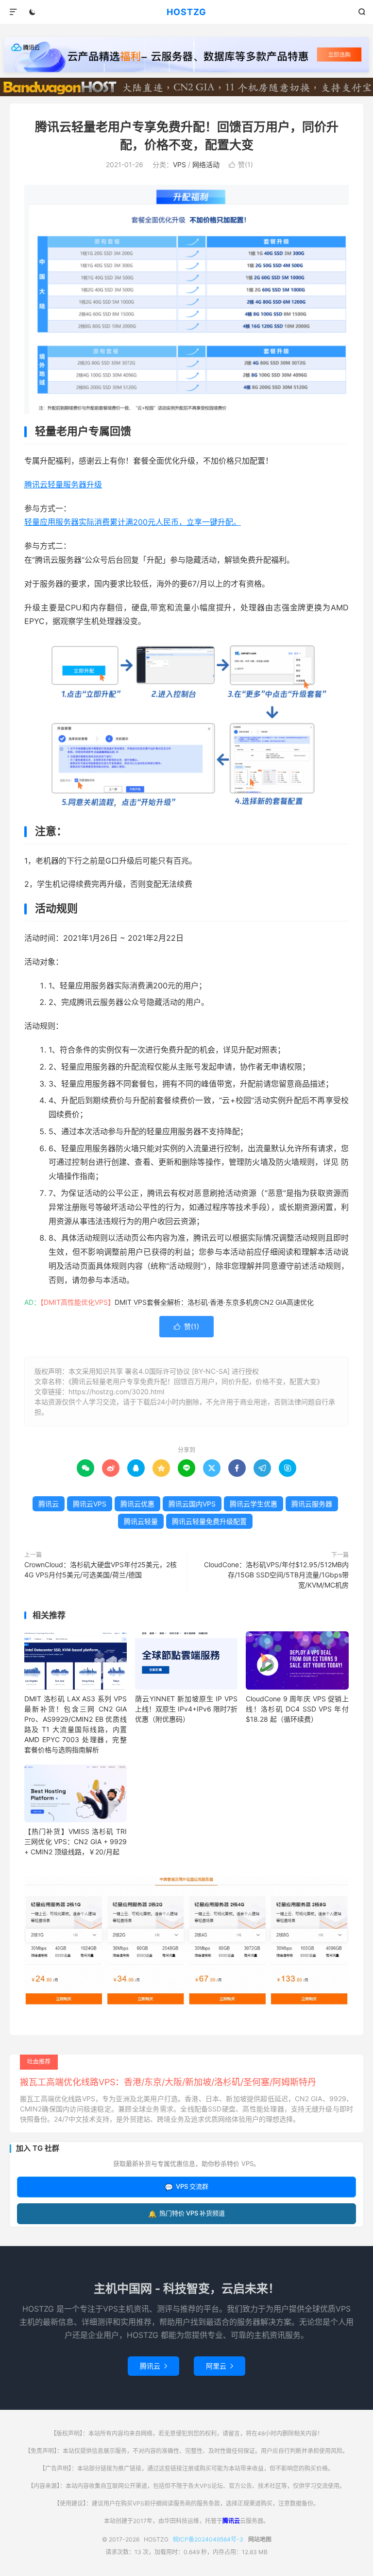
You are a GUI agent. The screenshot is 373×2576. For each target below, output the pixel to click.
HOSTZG (186, 12)
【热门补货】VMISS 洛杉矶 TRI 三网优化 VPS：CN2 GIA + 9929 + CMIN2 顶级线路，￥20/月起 (76, 1841)
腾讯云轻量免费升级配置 (209, 1521)
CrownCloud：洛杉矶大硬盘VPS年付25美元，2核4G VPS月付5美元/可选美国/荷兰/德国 (101, 1570)
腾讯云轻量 (141, 1521)
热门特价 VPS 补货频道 (186, 2213)
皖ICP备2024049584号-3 (208, 2539)
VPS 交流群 (186, 2187)
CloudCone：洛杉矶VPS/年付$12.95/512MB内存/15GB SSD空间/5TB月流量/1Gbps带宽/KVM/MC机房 (276, 1575)
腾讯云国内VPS (192, 1504)
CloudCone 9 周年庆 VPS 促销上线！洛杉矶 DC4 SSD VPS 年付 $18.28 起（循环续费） (297, 1709)
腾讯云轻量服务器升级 (63, 484)
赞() (241, 164)
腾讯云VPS (90, 1504)
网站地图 (260, 2539)
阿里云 (220, 2366)
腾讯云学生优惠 (254, 1504)
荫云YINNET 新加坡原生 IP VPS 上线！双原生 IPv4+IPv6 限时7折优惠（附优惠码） (186, 1709)
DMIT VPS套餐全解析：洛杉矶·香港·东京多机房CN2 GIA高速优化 (214, 1302)
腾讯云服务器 (312, 1504)
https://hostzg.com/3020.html (116, 1392)
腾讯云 (49, 1504)
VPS (179, 164)
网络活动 (206, 164)
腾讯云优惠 (137, 1504)
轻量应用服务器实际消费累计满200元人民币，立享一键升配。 (133, 522)
